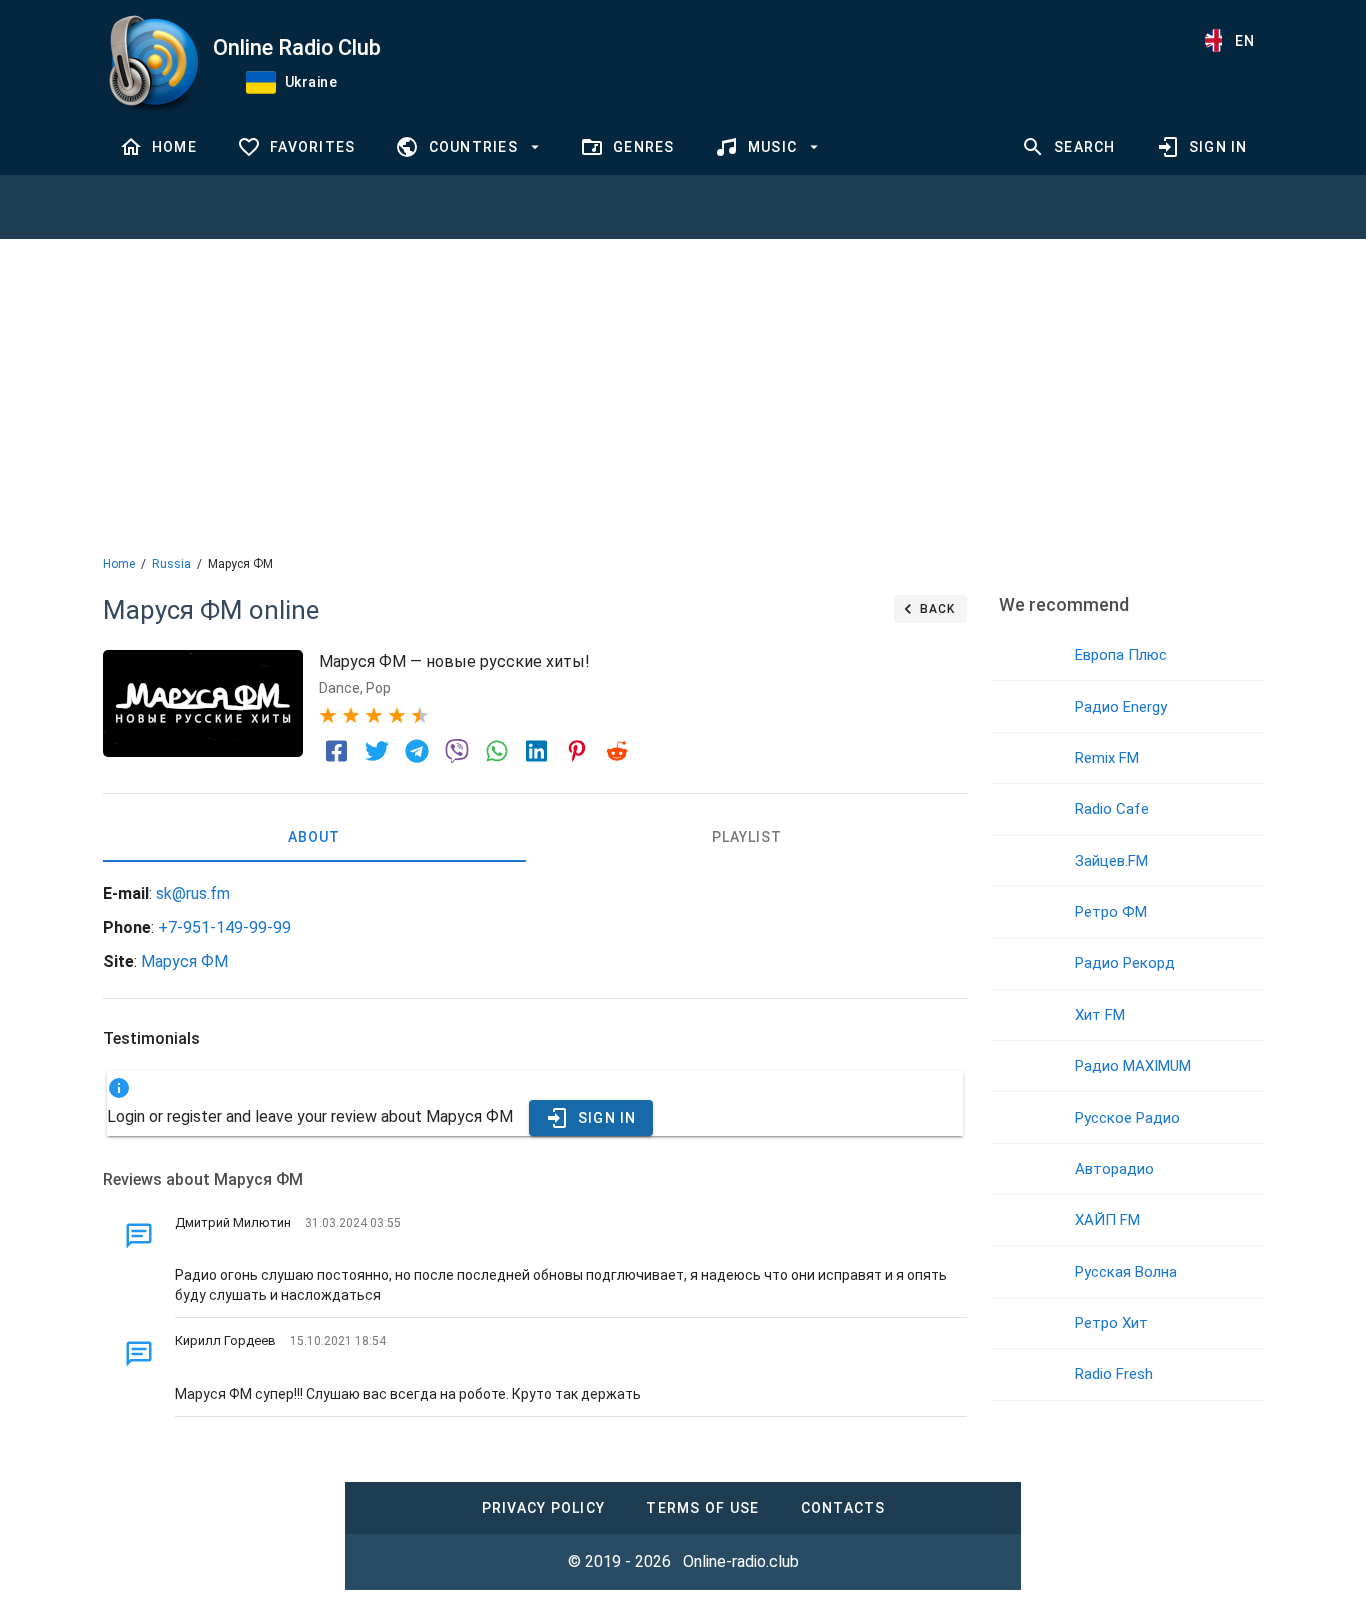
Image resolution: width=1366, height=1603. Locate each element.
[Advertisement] (683, 395)
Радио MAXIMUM (1133, 1066)
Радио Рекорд (1125, 963)
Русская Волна (1126, 1272)
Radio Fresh (1114, 1374)
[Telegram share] (417, 751)
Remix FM (1107, 758)
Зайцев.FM (1111, 861)
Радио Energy (1121, 707)
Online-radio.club (741, 1561)
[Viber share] (457, 751)
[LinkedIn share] (537, 751)
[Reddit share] (617, 751)
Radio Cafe (1112, 809)
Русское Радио (1127, 1118)
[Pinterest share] (577, 751)
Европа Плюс (1121, 655)
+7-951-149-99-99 (224, 927)
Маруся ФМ (184, 961)
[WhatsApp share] (497, 751)
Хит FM (1100, 1015)
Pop (378, 688)
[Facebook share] (337, 751)
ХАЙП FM (1107, 1220)
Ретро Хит (1111, 1323)
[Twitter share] (377, 751)
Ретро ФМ (1111, 912)
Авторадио (1114, 1169)
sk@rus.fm (193, 893)
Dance (339, 688)
